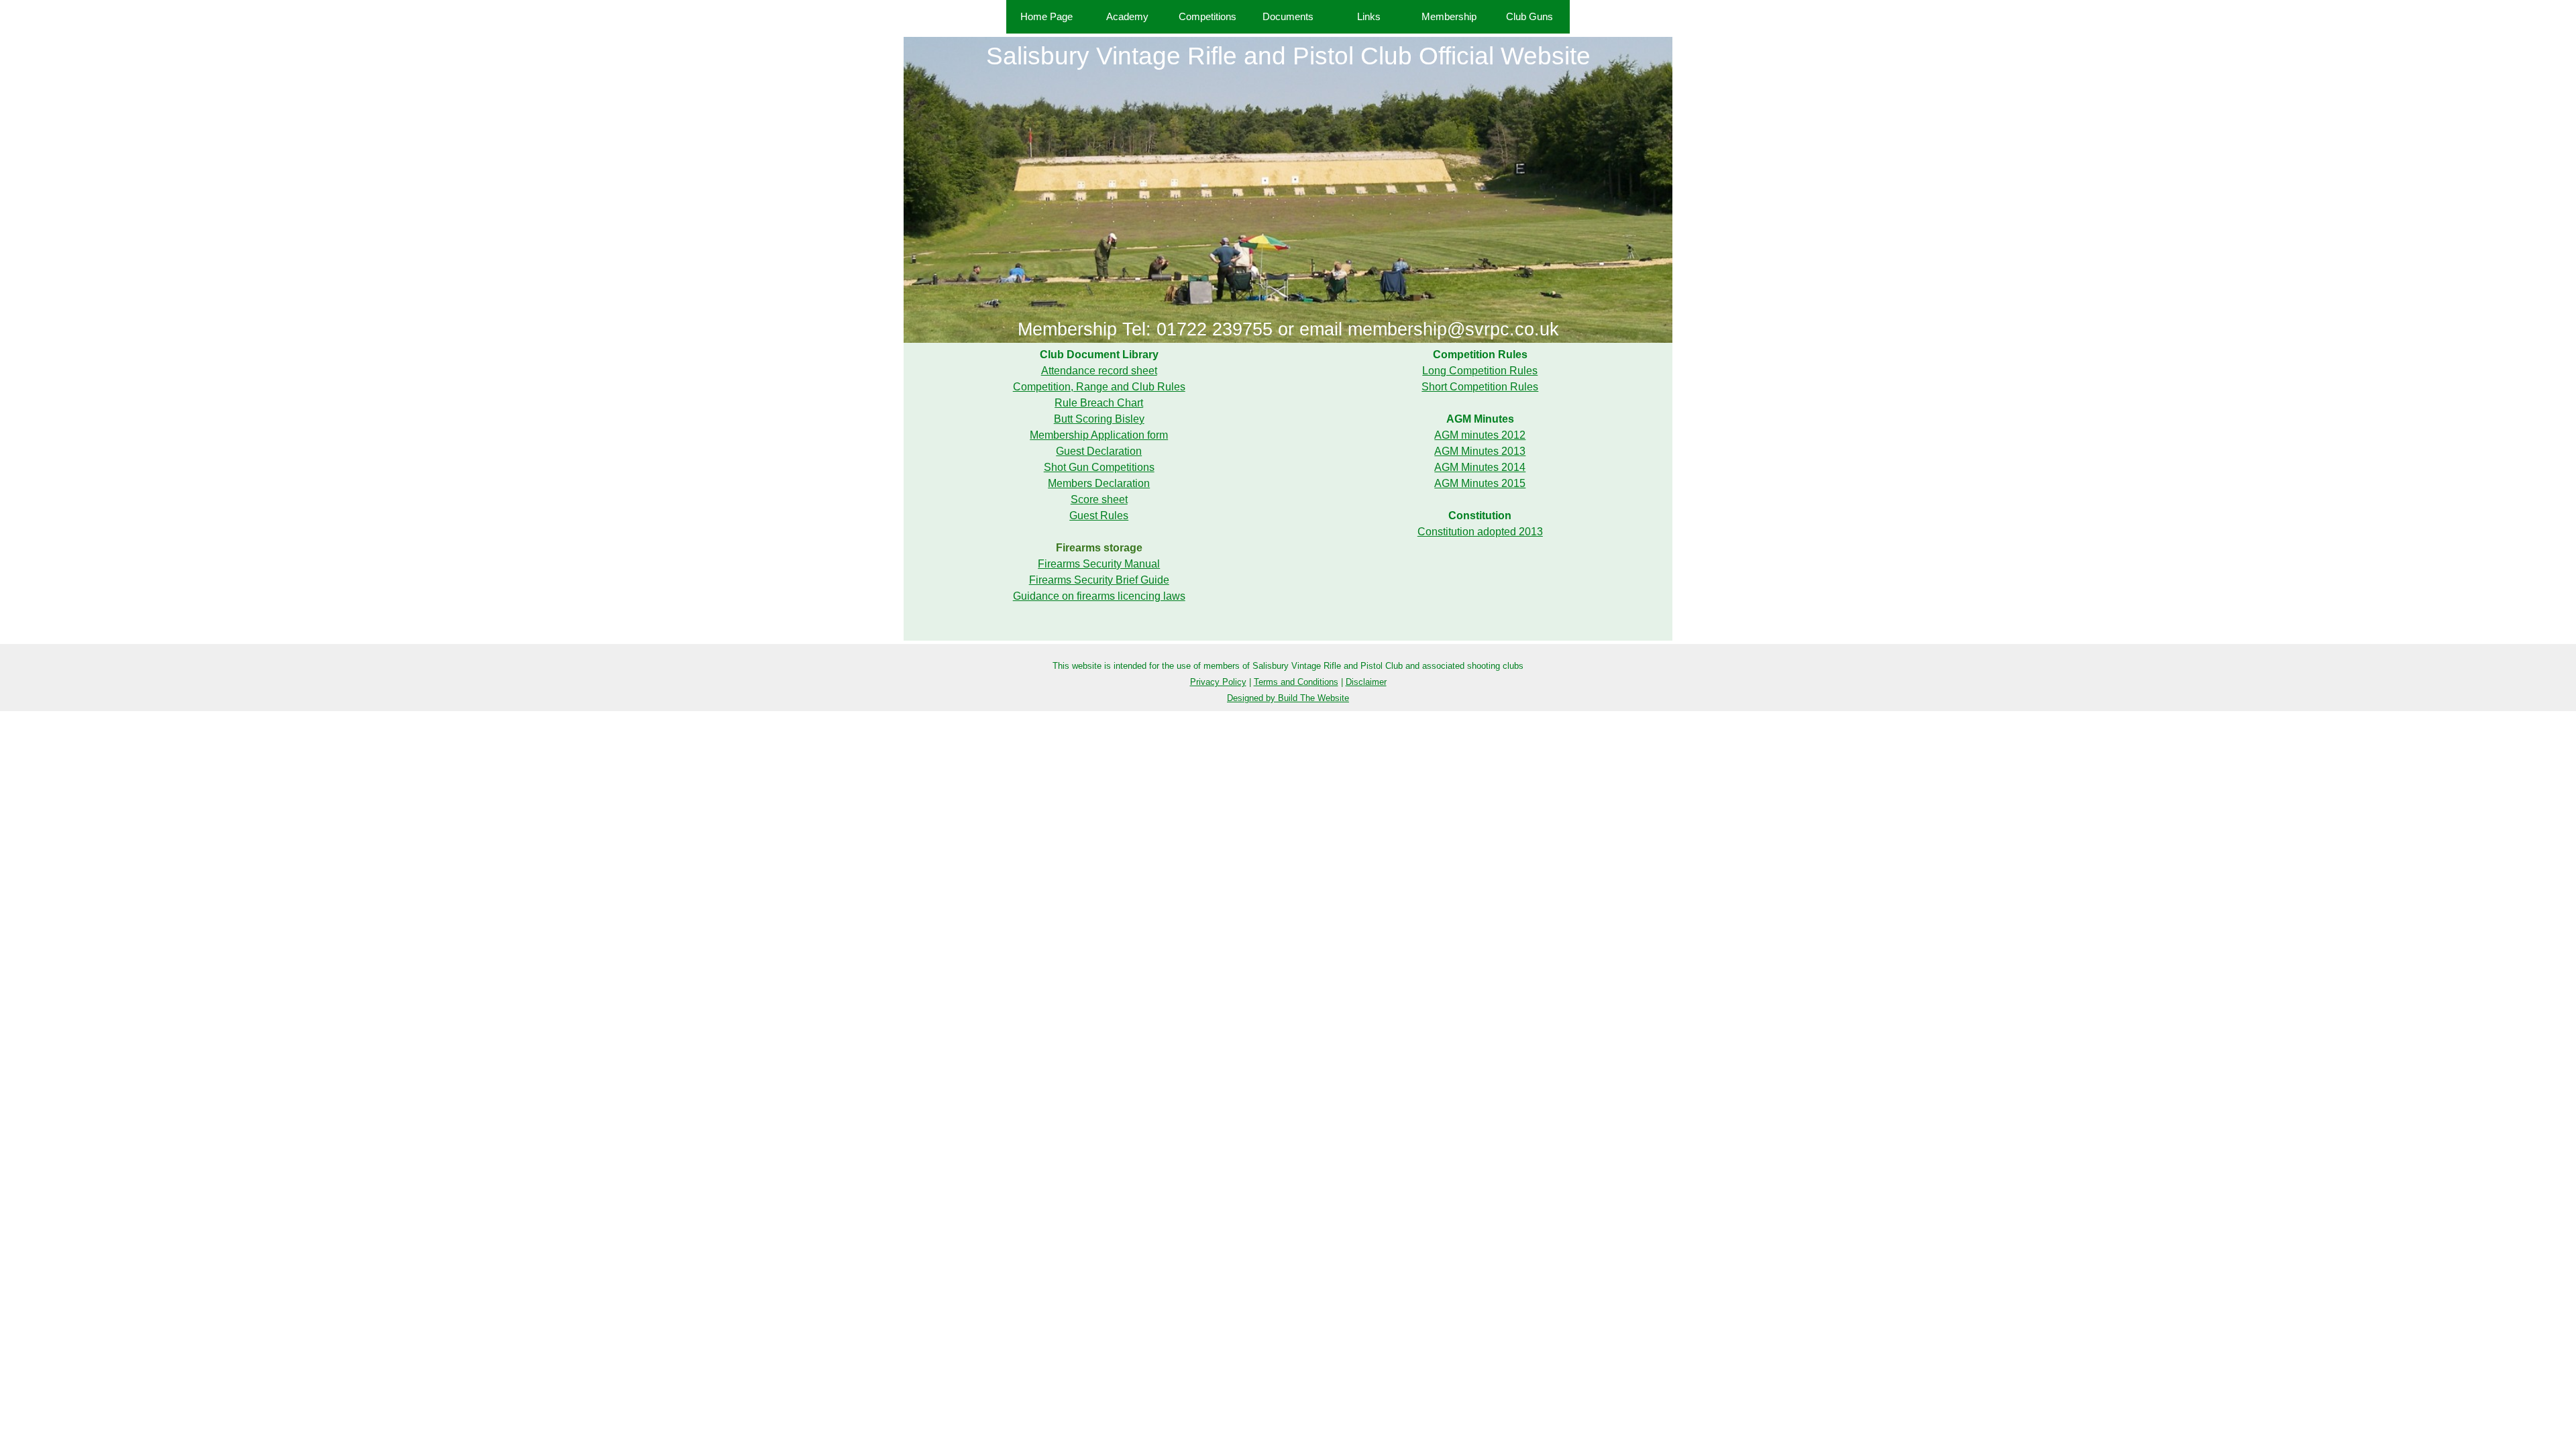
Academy (1127, 17)
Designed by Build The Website (1288, 698)
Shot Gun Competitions (1099, 467)
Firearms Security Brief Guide (1099, 580)
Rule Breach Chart (1099, 403)
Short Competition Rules (1480, 387)
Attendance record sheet (1099, 371)
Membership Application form (1099, 435)
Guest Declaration (1099, 451)
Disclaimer (1366, 682)
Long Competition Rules (1480, 371)
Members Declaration (1099, 483)
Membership (1449, 17)
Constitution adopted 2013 (1480, 532)
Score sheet (1099, 499)
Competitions (1207, 17)
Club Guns (1529, 17)
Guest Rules (1099, 516)
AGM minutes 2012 (1480, 435)
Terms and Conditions (1296, 682)
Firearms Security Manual (1099, 564)
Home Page (1046, 17)
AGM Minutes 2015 (1480, 483)
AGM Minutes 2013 (1480, 451)
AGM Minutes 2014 (1480, 467)
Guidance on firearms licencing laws (1099, 596)
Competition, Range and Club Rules (1099, 387)
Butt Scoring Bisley (1099, 419)
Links (1369, 17)
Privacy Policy (1218, 682)
